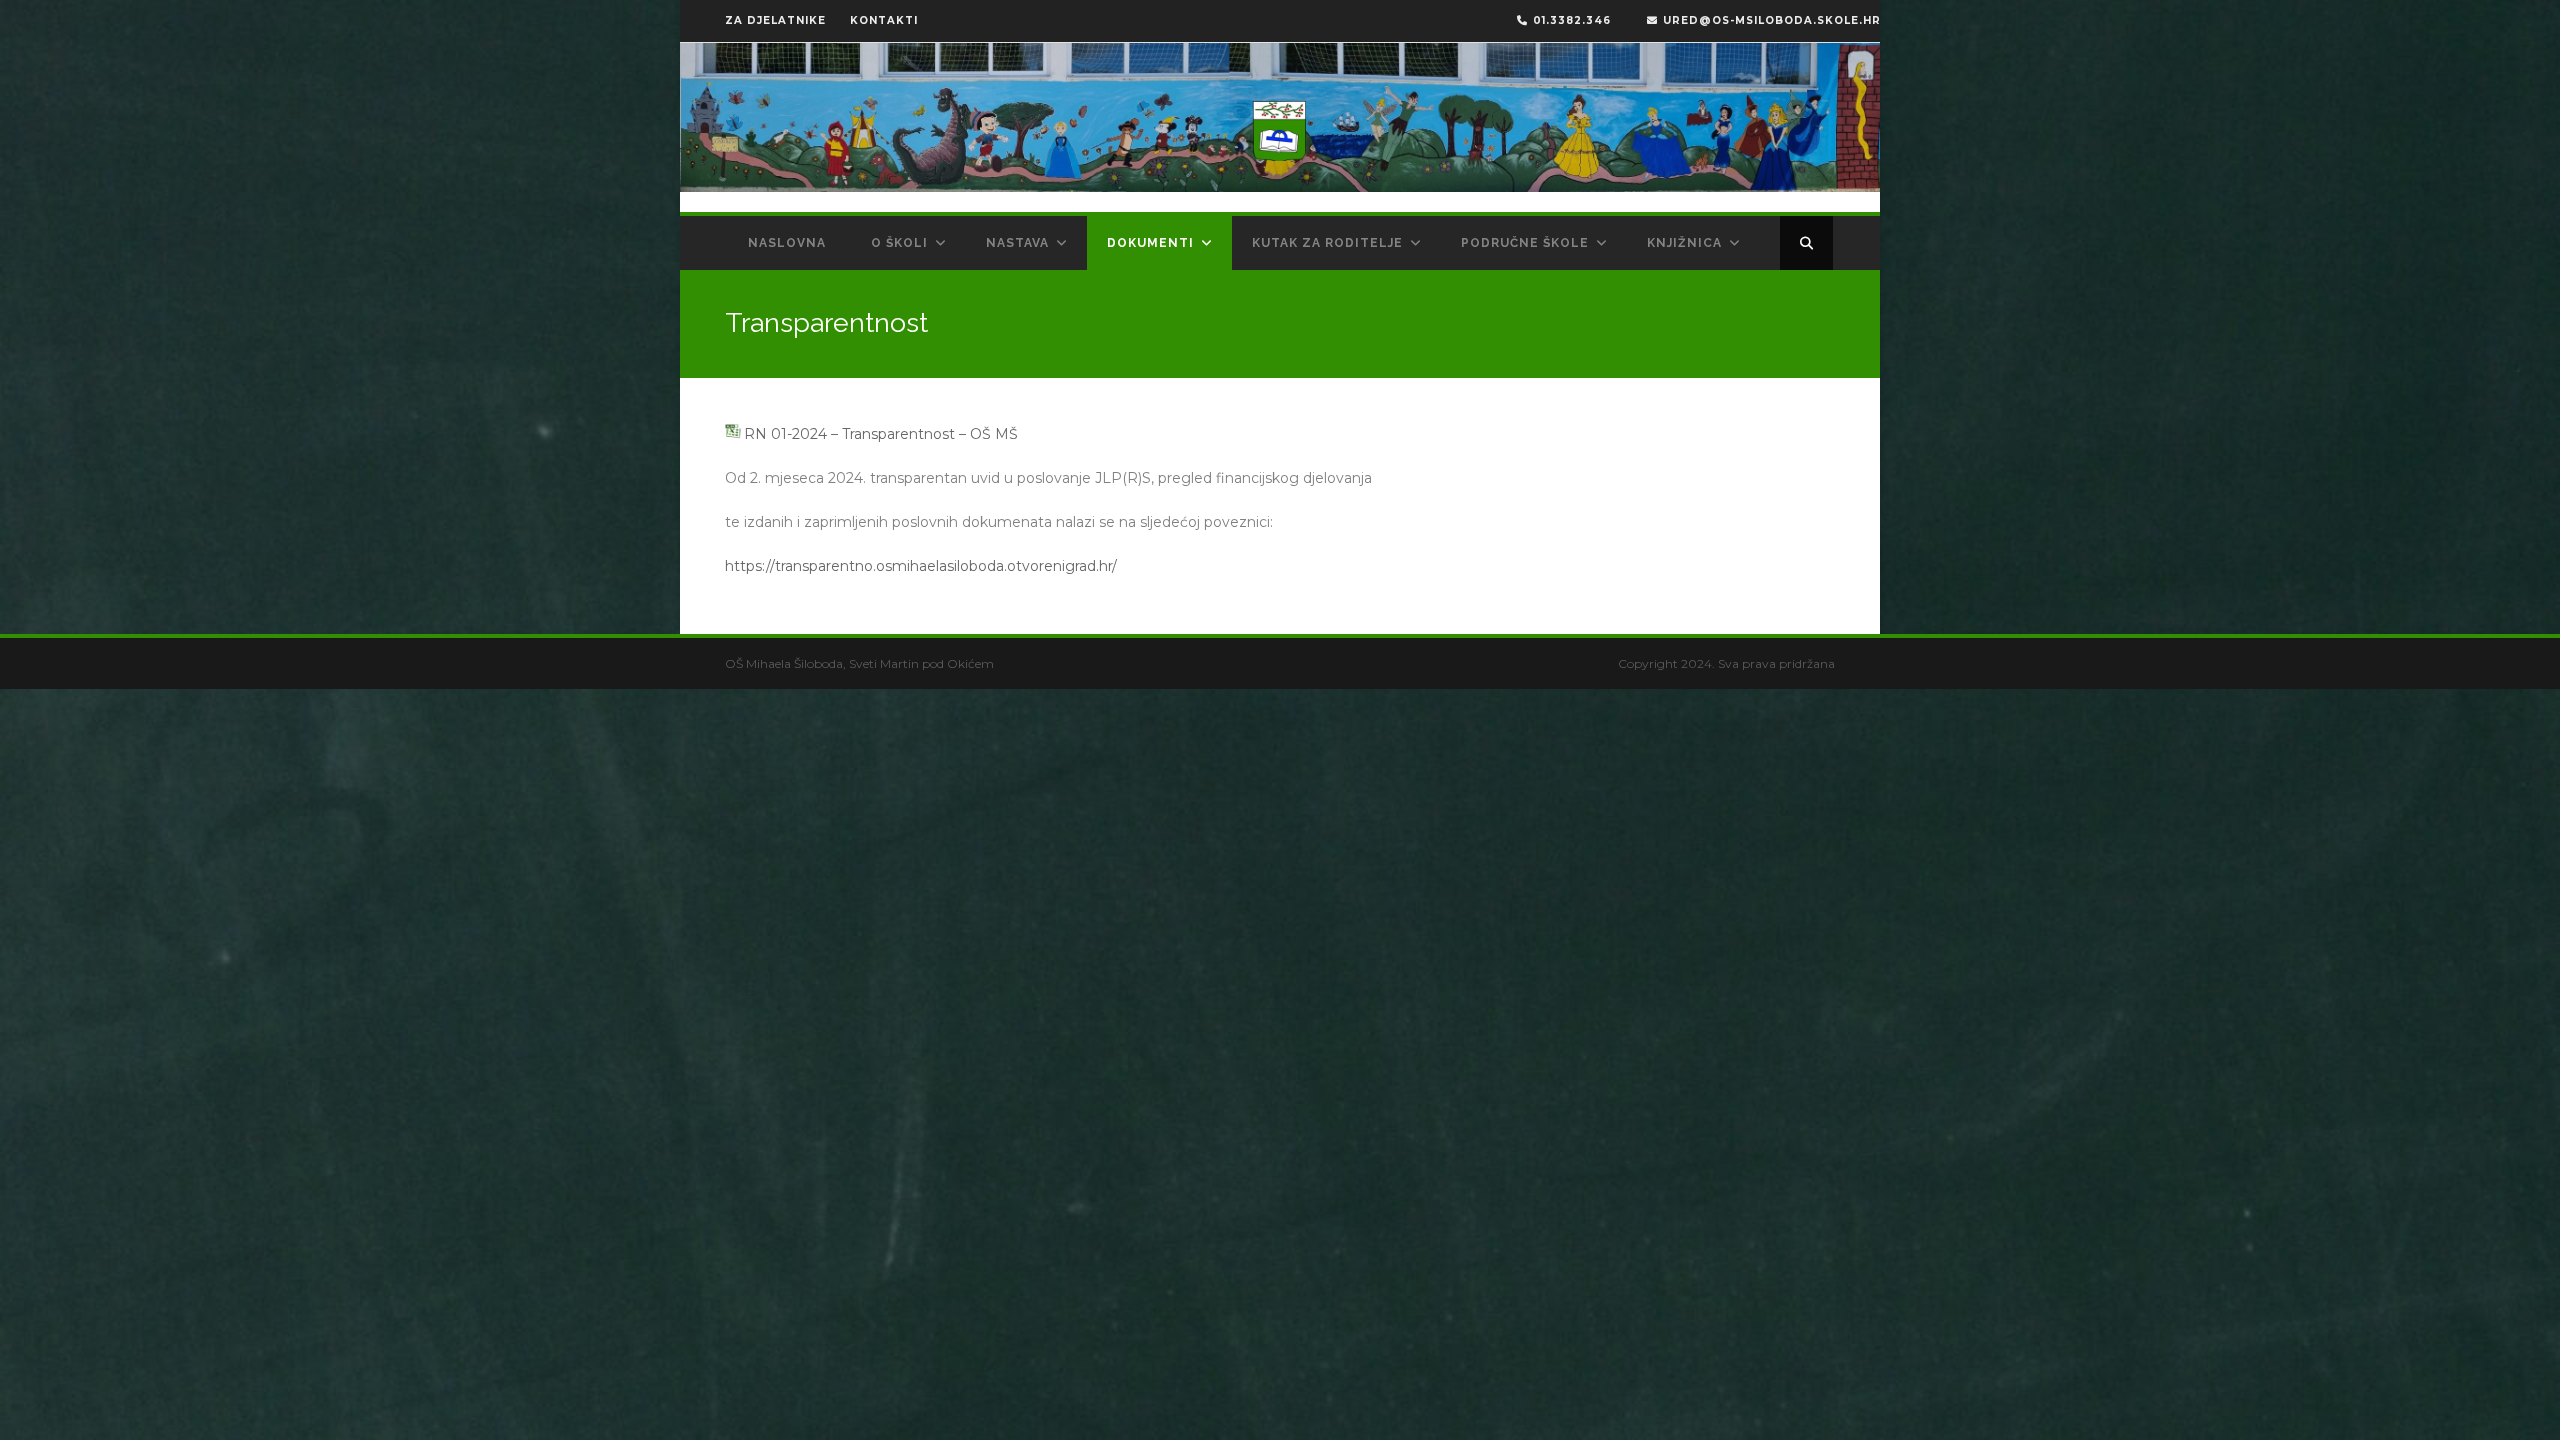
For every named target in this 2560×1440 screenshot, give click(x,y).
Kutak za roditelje (1327, 243)
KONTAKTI (884, 20)
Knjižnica (1684, 243)
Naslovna (787, 243)
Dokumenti (1150, 243)
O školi (899, 243)
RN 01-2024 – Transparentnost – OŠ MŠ (881, 434)
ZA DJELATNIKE (775, 20)
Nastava (1017, 243)
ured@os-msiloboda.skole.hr (1772, 20)
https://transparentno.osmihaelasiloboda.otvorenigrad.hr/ (921, 566)
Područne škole (1525, 243)
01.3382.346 (1572, 20)
